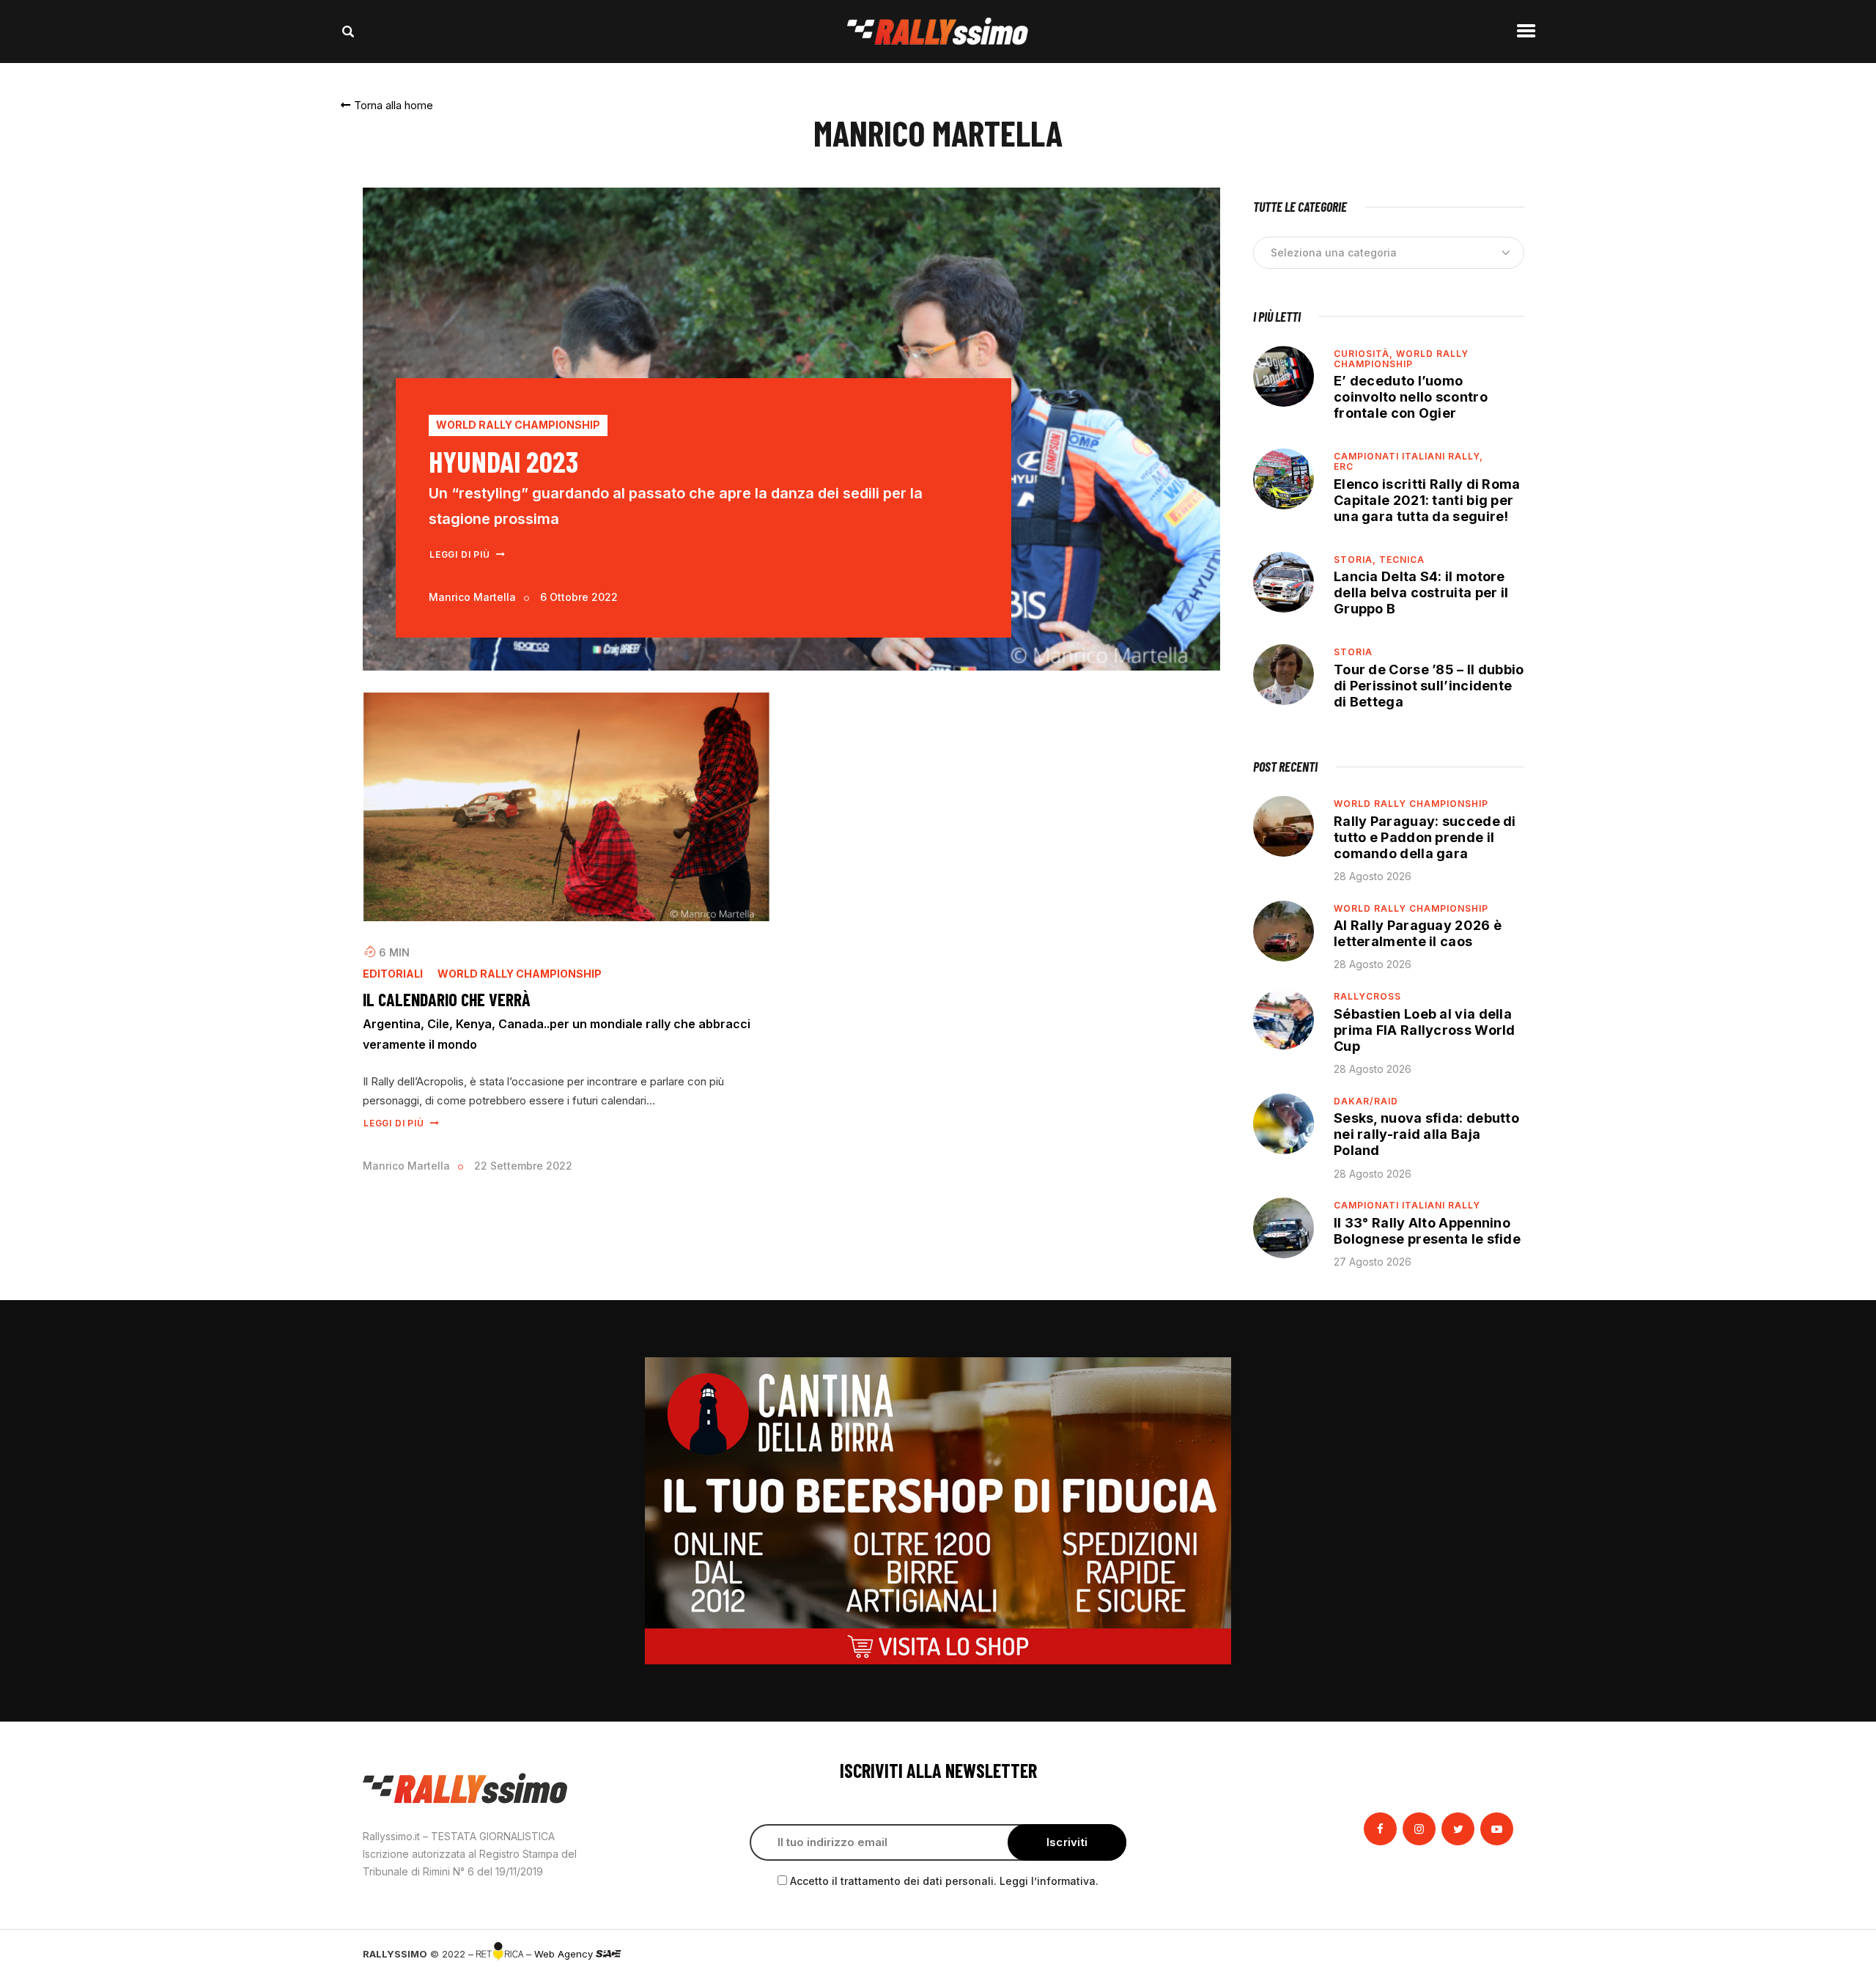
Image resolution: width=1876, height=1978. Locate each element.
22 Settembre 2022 (523, 1166)
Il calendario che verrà (447, 1000)
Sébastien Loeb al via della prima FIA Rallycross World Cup (1425, 1030)
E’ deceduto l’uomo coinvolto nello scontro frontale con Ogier (1411, 397)
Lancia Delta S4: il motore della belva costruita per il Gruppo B (1421, 593)
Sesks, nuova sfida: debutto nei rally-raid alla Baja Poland (1426, 1134)
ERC (1344, 466)
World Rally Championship (518, 425)
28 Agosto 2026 (1373, 876)
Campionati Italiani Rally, (1408, 456)
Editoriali (393, 974)
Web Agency (565, 1954)
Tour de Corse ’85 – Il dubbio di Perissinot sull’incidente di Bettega (1429, 686)
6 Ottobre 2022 (579, 597)
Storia (1353, 652)
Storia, (1356, 560)
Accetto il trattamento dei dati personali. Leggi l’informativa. (944, 1881)
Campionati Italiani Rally (1407, 1205)
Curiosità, (1365, 354)
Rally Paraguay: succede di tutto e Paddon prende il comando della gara (1425, 837)
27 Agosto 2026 (1373, 1262)
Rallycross (1367, 996)
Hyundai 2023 (503, 461)
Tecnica (1402, 560)
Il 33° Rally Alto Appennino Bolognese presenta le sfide (1427, 1231)
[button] (387, 105)
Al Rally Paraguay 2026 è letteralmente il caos (1418, 933)
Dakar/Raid (1366, 1101)
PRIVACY (1493, 1954)
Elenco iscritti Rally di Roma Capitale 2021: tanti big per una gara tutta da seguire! (1427, 500)
